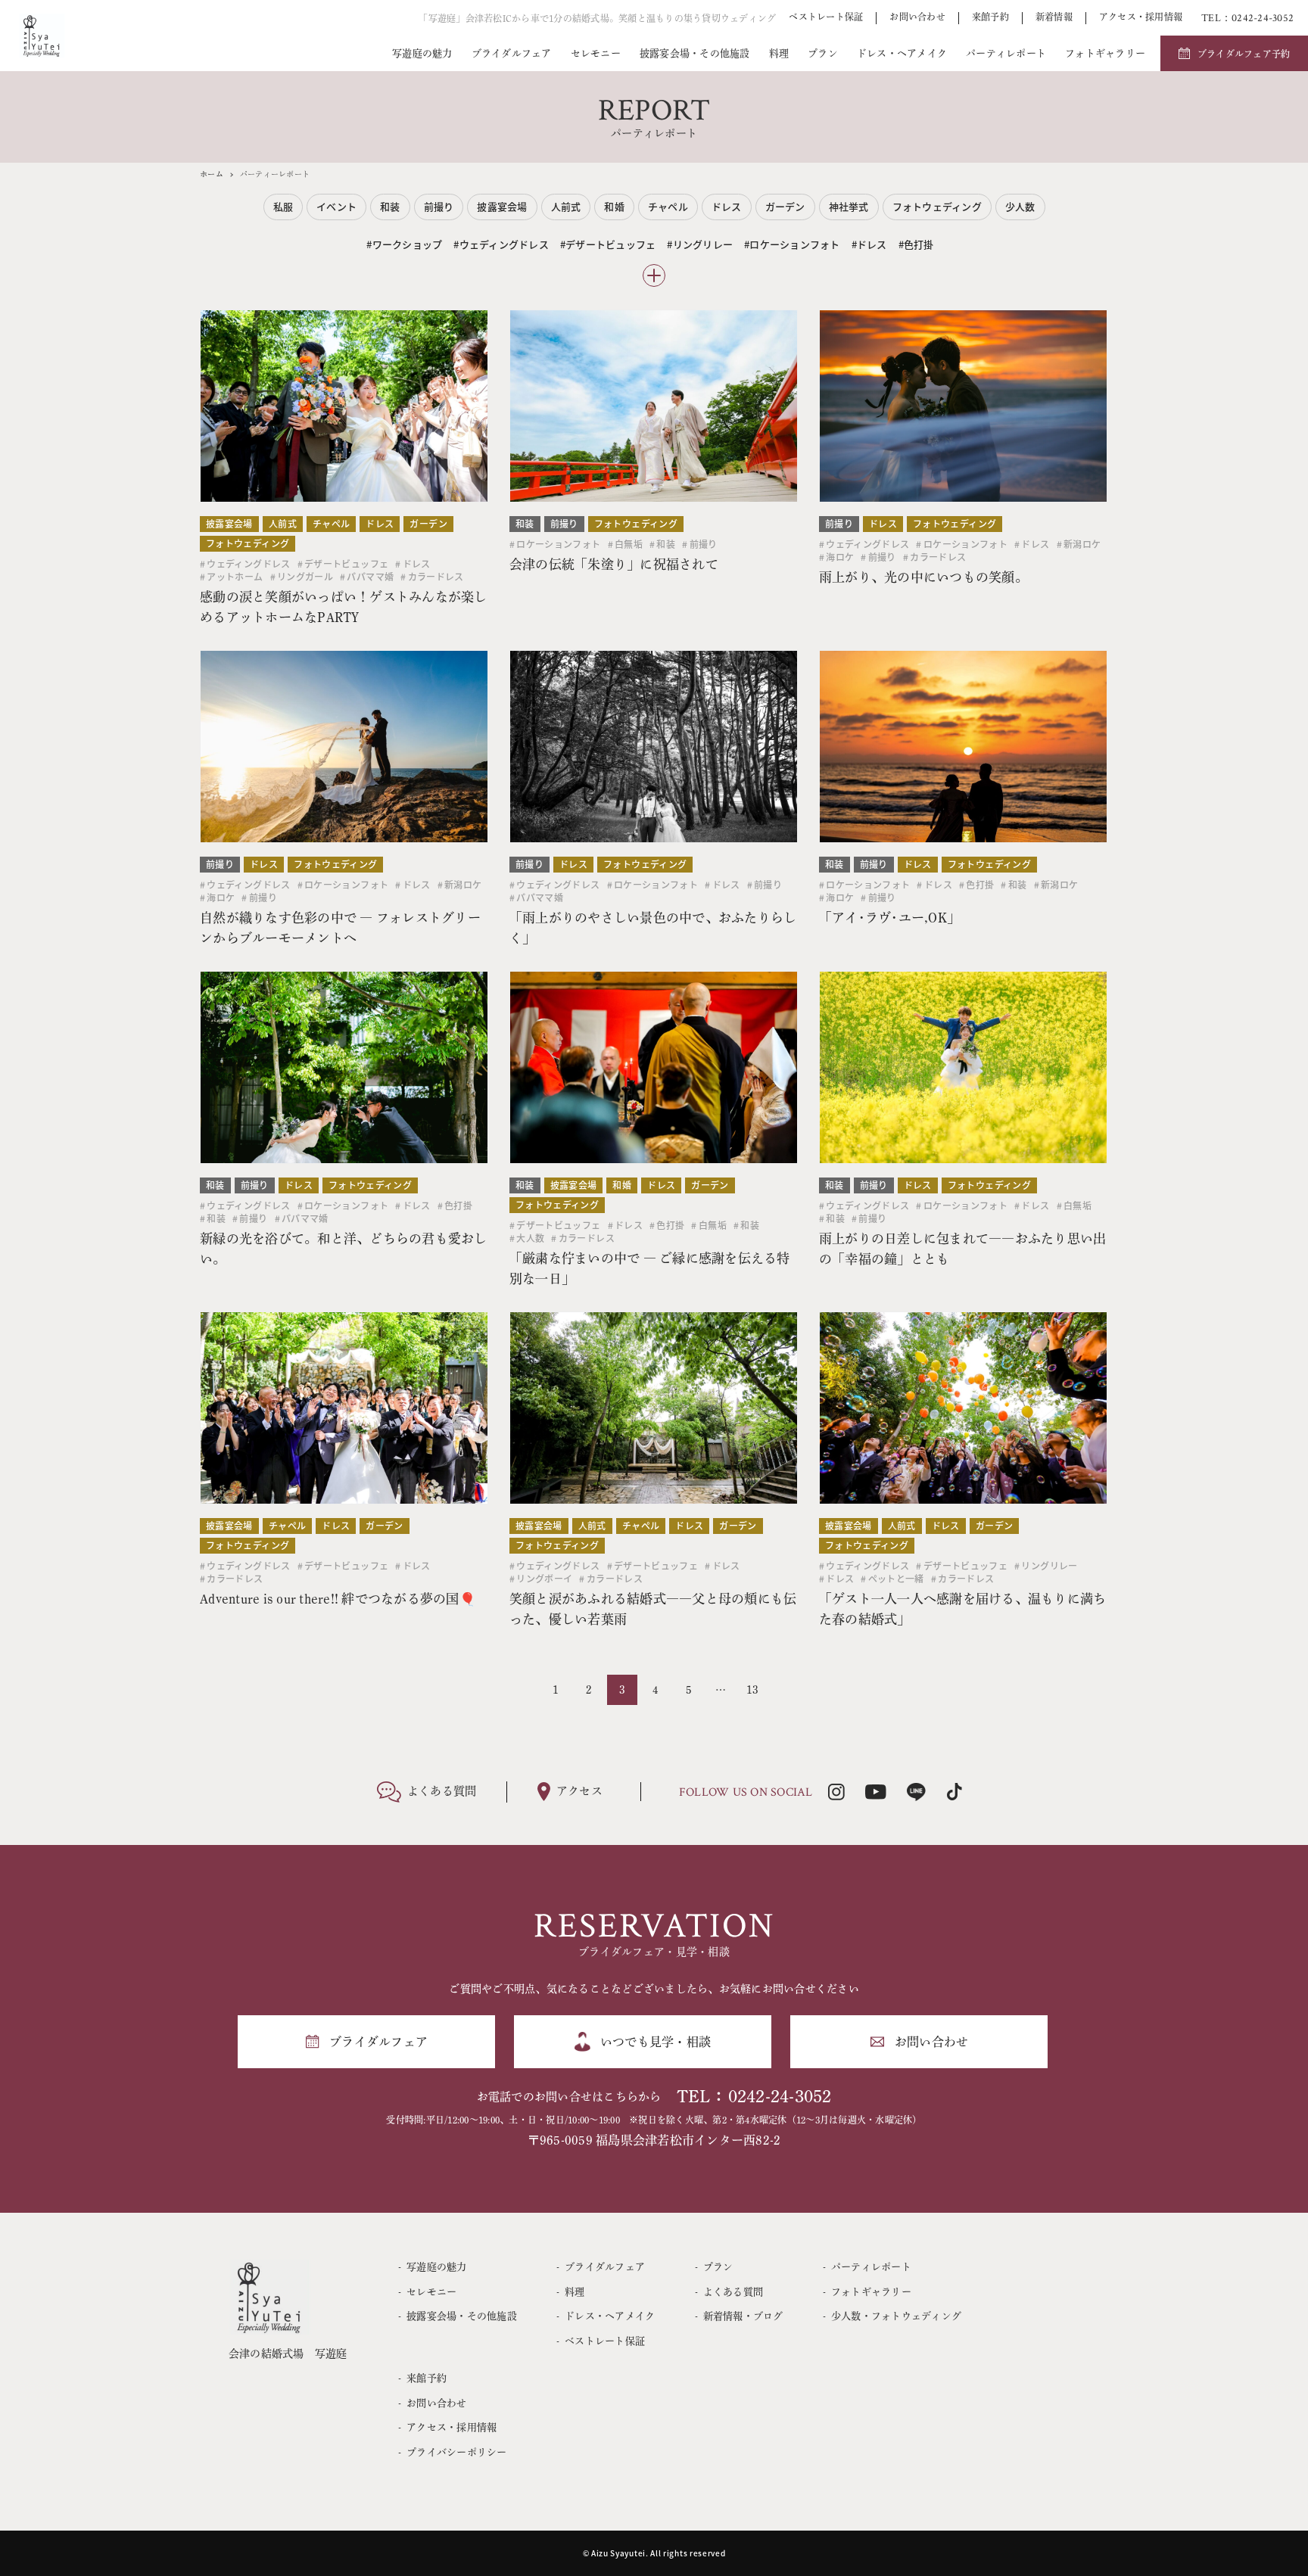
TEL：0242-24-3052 (754, 2097)
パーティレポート (1006, 53)
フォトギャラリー (1105, 53)
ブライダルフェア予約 (1244, 54)
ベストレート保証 (826, 17)
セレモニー (596, 53)
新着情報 (1054, 17)
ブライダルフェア (512, 53)
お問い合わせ (917, 17)
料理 (779, 53)
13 (753, 1690)
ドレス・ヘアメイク (902, 53)
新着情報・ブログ (743, 2316)
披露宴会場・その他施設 (695, 53)
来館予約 (990, 17)
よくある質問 (733, 2292)
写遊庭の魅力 (422, 53)
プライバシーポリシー (456, 2452)
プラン (823, 53)
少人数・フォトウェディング (896, 2316)
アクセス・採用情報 (1141, 17)
